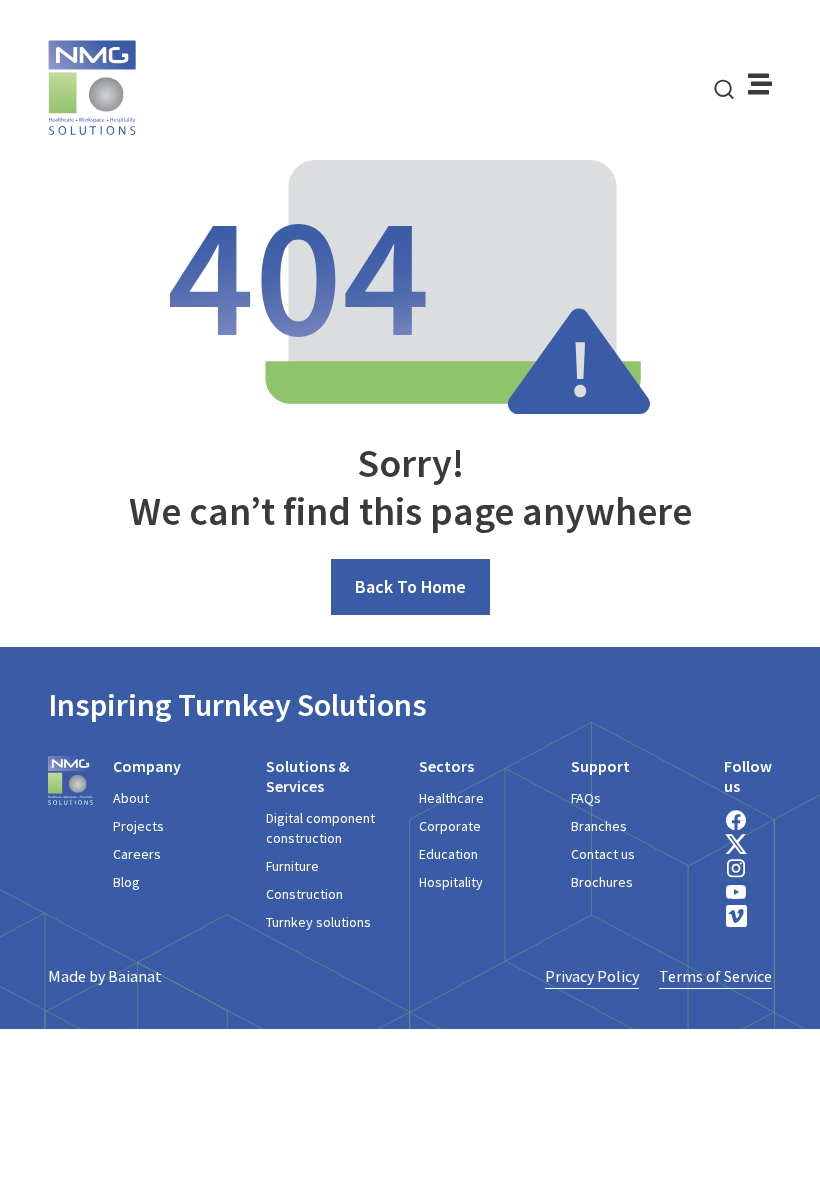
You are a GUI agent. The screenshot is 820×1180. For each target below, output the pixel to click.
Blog (126, 882)
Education (448, 854)
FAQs (586, 798)
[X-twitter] (736, 844)
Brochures (602, 882)
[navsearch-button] (724, 88)
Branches (599, 826)
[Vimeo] (736, 916)
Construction (304, 894)
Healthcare (451, 798)
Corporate (450, 826)
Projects (138, 826)
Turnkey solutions (318, 922)
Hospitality (451, 882)
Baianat (135, 976)
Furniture (292, 866)
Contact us (603, 854)
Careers (137, 854)
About (131, 798)
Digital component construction (320, 828)
